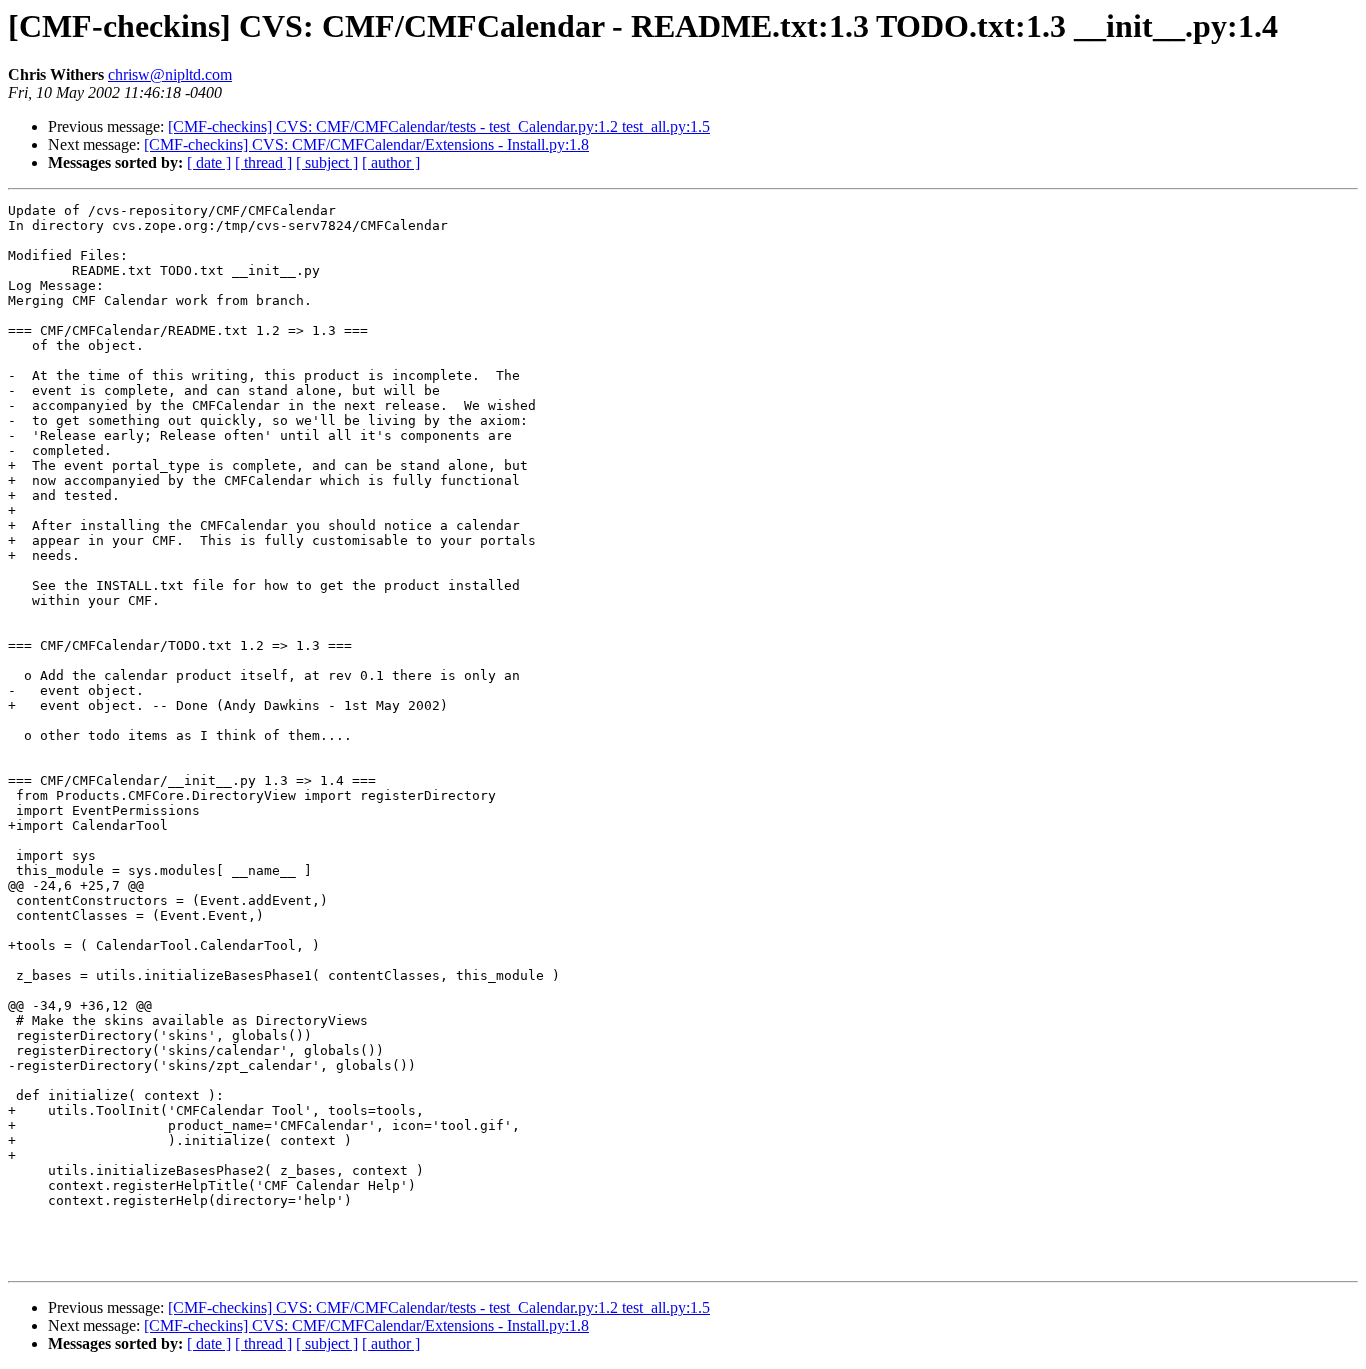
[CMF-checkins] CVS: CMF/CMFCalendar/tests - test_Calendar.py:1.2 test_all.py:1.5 (439, 126)
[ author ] (391, 162)
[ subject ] (327, 162)
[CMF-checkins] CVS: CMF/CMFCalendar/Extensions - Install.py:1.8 (366, 144)
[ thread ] (263, 162)
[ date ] (209, 162)
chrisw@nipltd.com (170, 74)
